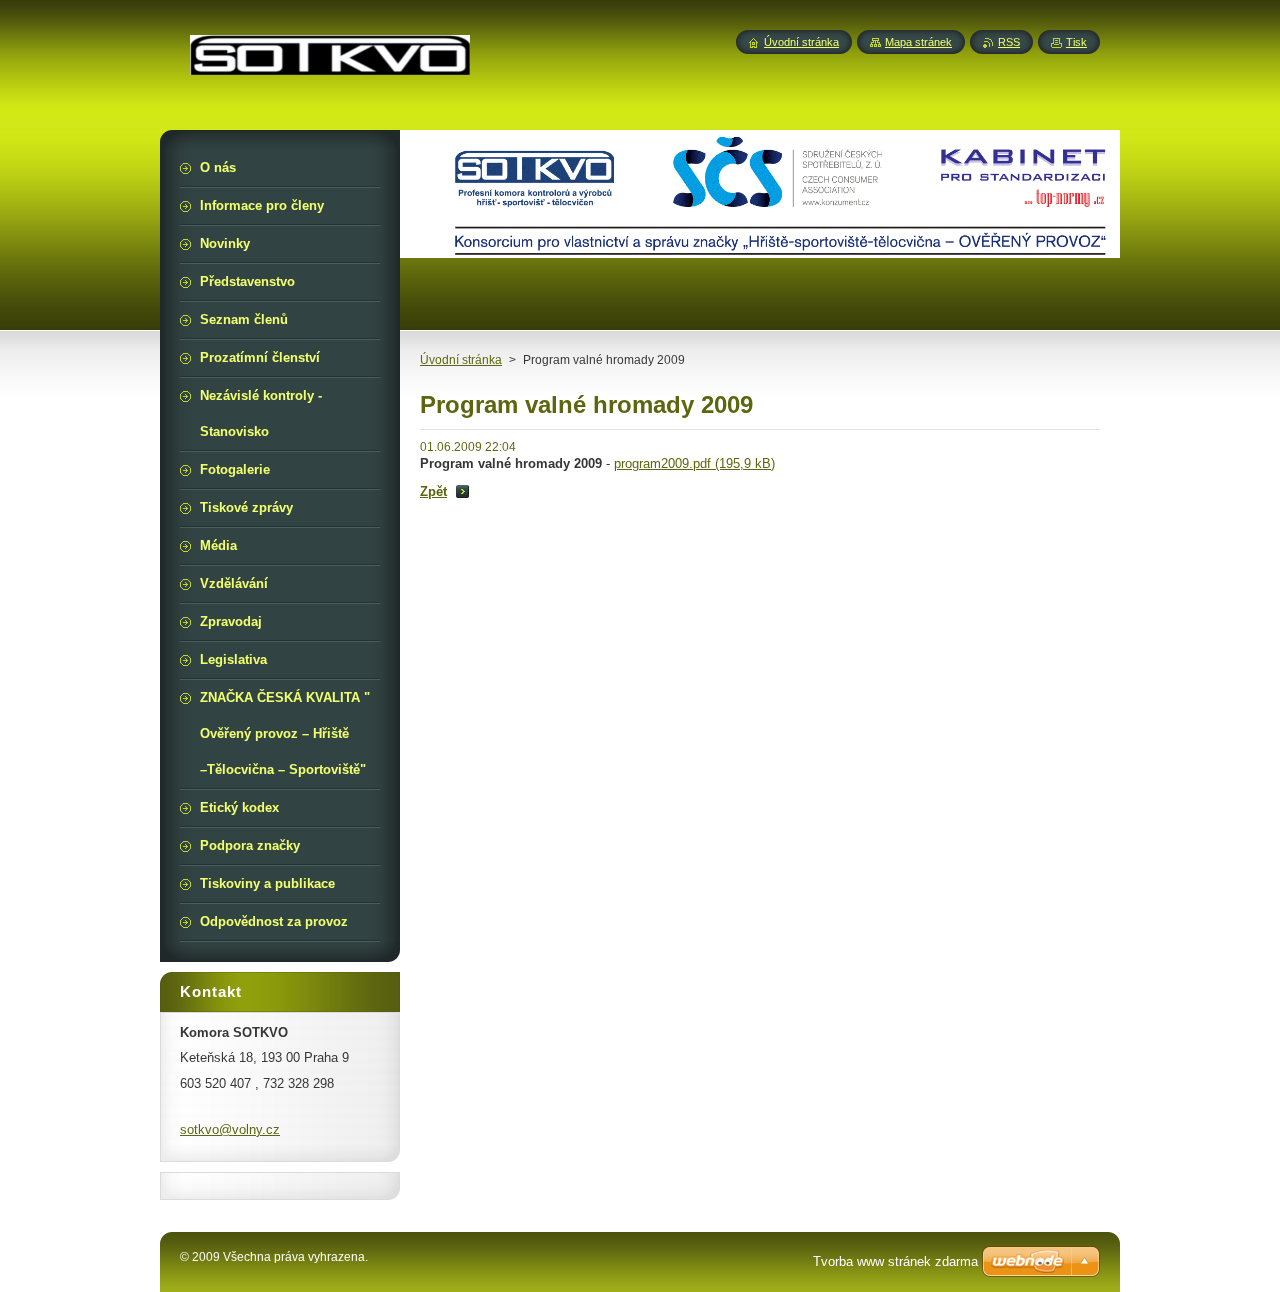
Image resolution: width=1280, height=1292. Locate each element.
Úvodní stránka (461, 360)
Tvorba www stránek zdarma (895, 1261)
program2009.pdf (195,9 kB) (694, 463)
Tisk (1076, 42)
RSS (1009, 42)
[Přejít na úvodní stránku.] (330, 63)
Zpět (433, 491)
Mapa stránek (918, 42)
